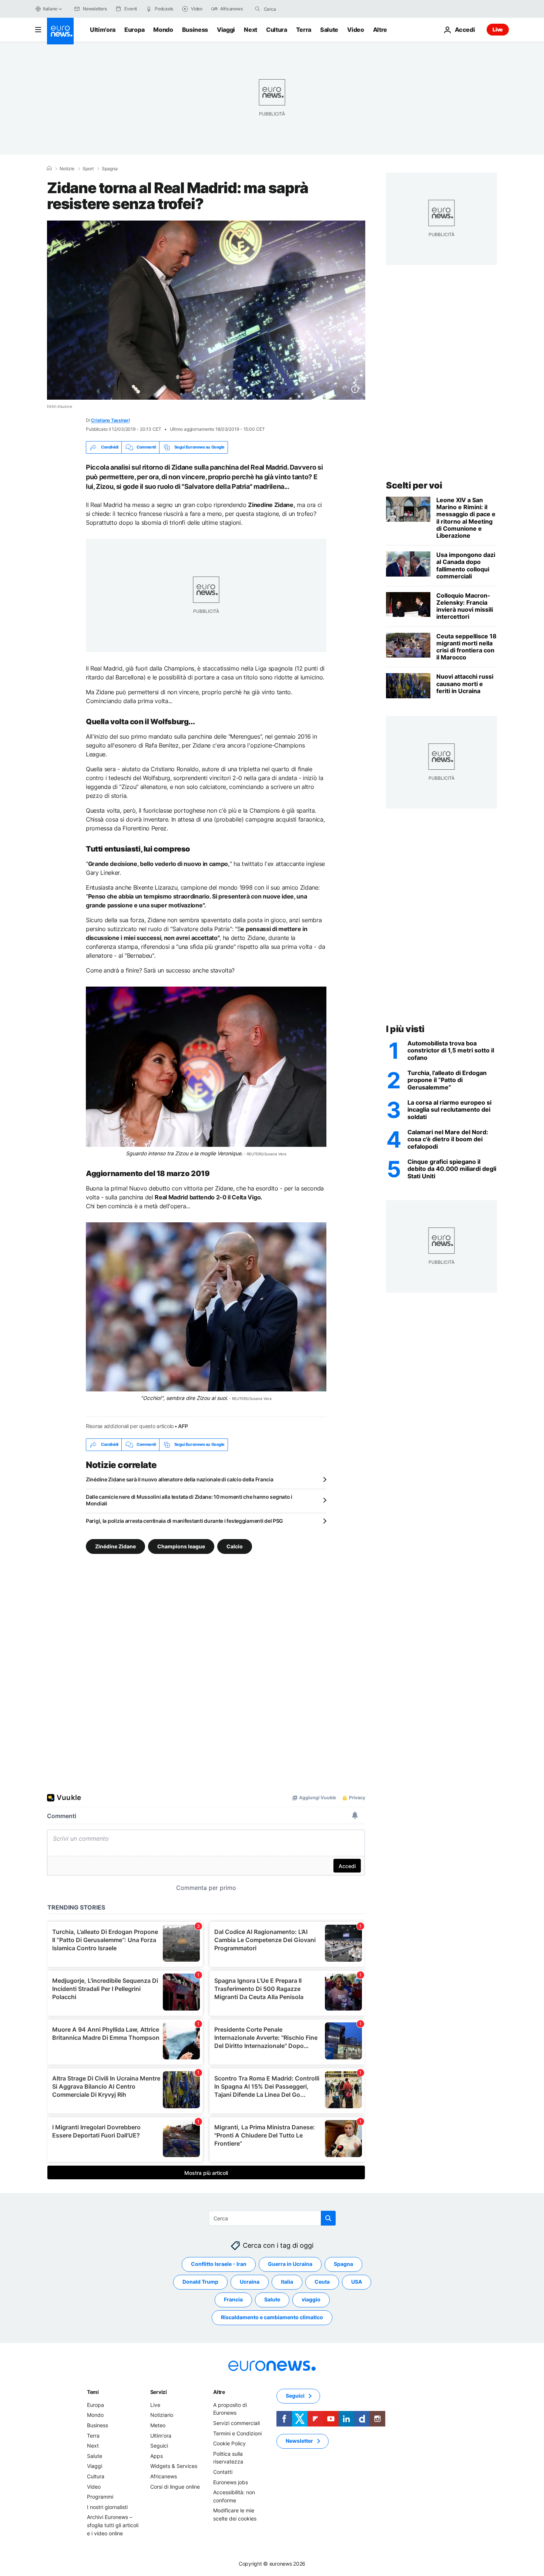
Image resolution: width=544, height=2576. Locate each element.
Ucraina (250, 2282)
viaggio (311, 2299)
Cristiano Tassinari (110, 420)
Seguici (159, 2446)
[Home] (49, 168)
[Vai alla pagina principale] (60, 31)
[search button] (258, 9)
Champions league (181, 1546)
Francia (233, 2299)
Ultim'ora (103, 30)
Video (355, 30)
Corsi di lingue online (175, 2487)
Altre (219, 2392)
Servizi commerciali (236, 2423)
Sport (88, 169)
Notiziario (162, 2415)
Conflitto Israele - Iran (219, 2264)
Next (251, 30)
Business (195, 30)
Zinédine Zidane (115, 1546)
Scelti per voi (414, 485)
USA (357, 2282)
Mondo (163, 30)
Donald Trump (200, 2282)
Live (498, 29)
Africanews (164, 2476)
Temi (93, 2392)
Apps (157, 2456)
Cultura (277, 30)
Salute (329, 30)
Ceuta (322, 2282)
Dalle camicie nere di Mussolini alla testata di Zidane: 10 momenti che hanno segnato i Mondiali (189, 1500)
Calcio (235, 1546)
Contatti (223, 2472)
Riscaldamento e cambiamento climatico (272, 2317)
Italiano (50, 9)
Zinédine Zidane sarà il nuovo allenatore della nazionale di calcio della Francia (180, 1479)
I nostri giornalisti (107, 2507)
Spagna (110, 169)
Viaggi (226, 30)
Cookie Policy (229, 2443)
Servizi (159, 2392)
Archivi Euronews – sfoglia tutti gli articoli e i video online (113, 2525)
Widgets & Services (174, 2466)
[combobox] (295, 9)
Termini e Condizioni (237, 2433)
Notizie (67, 169)
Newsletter (299, 2441)
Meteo (158, 2425)
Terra (304, 30)
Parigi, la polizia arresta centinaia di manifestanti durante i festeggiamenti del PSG (184, 1521)
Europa (134, 30)
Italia (287, 2282)
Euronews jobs (231, 2482)
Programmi (100, 2497)
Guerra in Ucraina (290, 2264)
